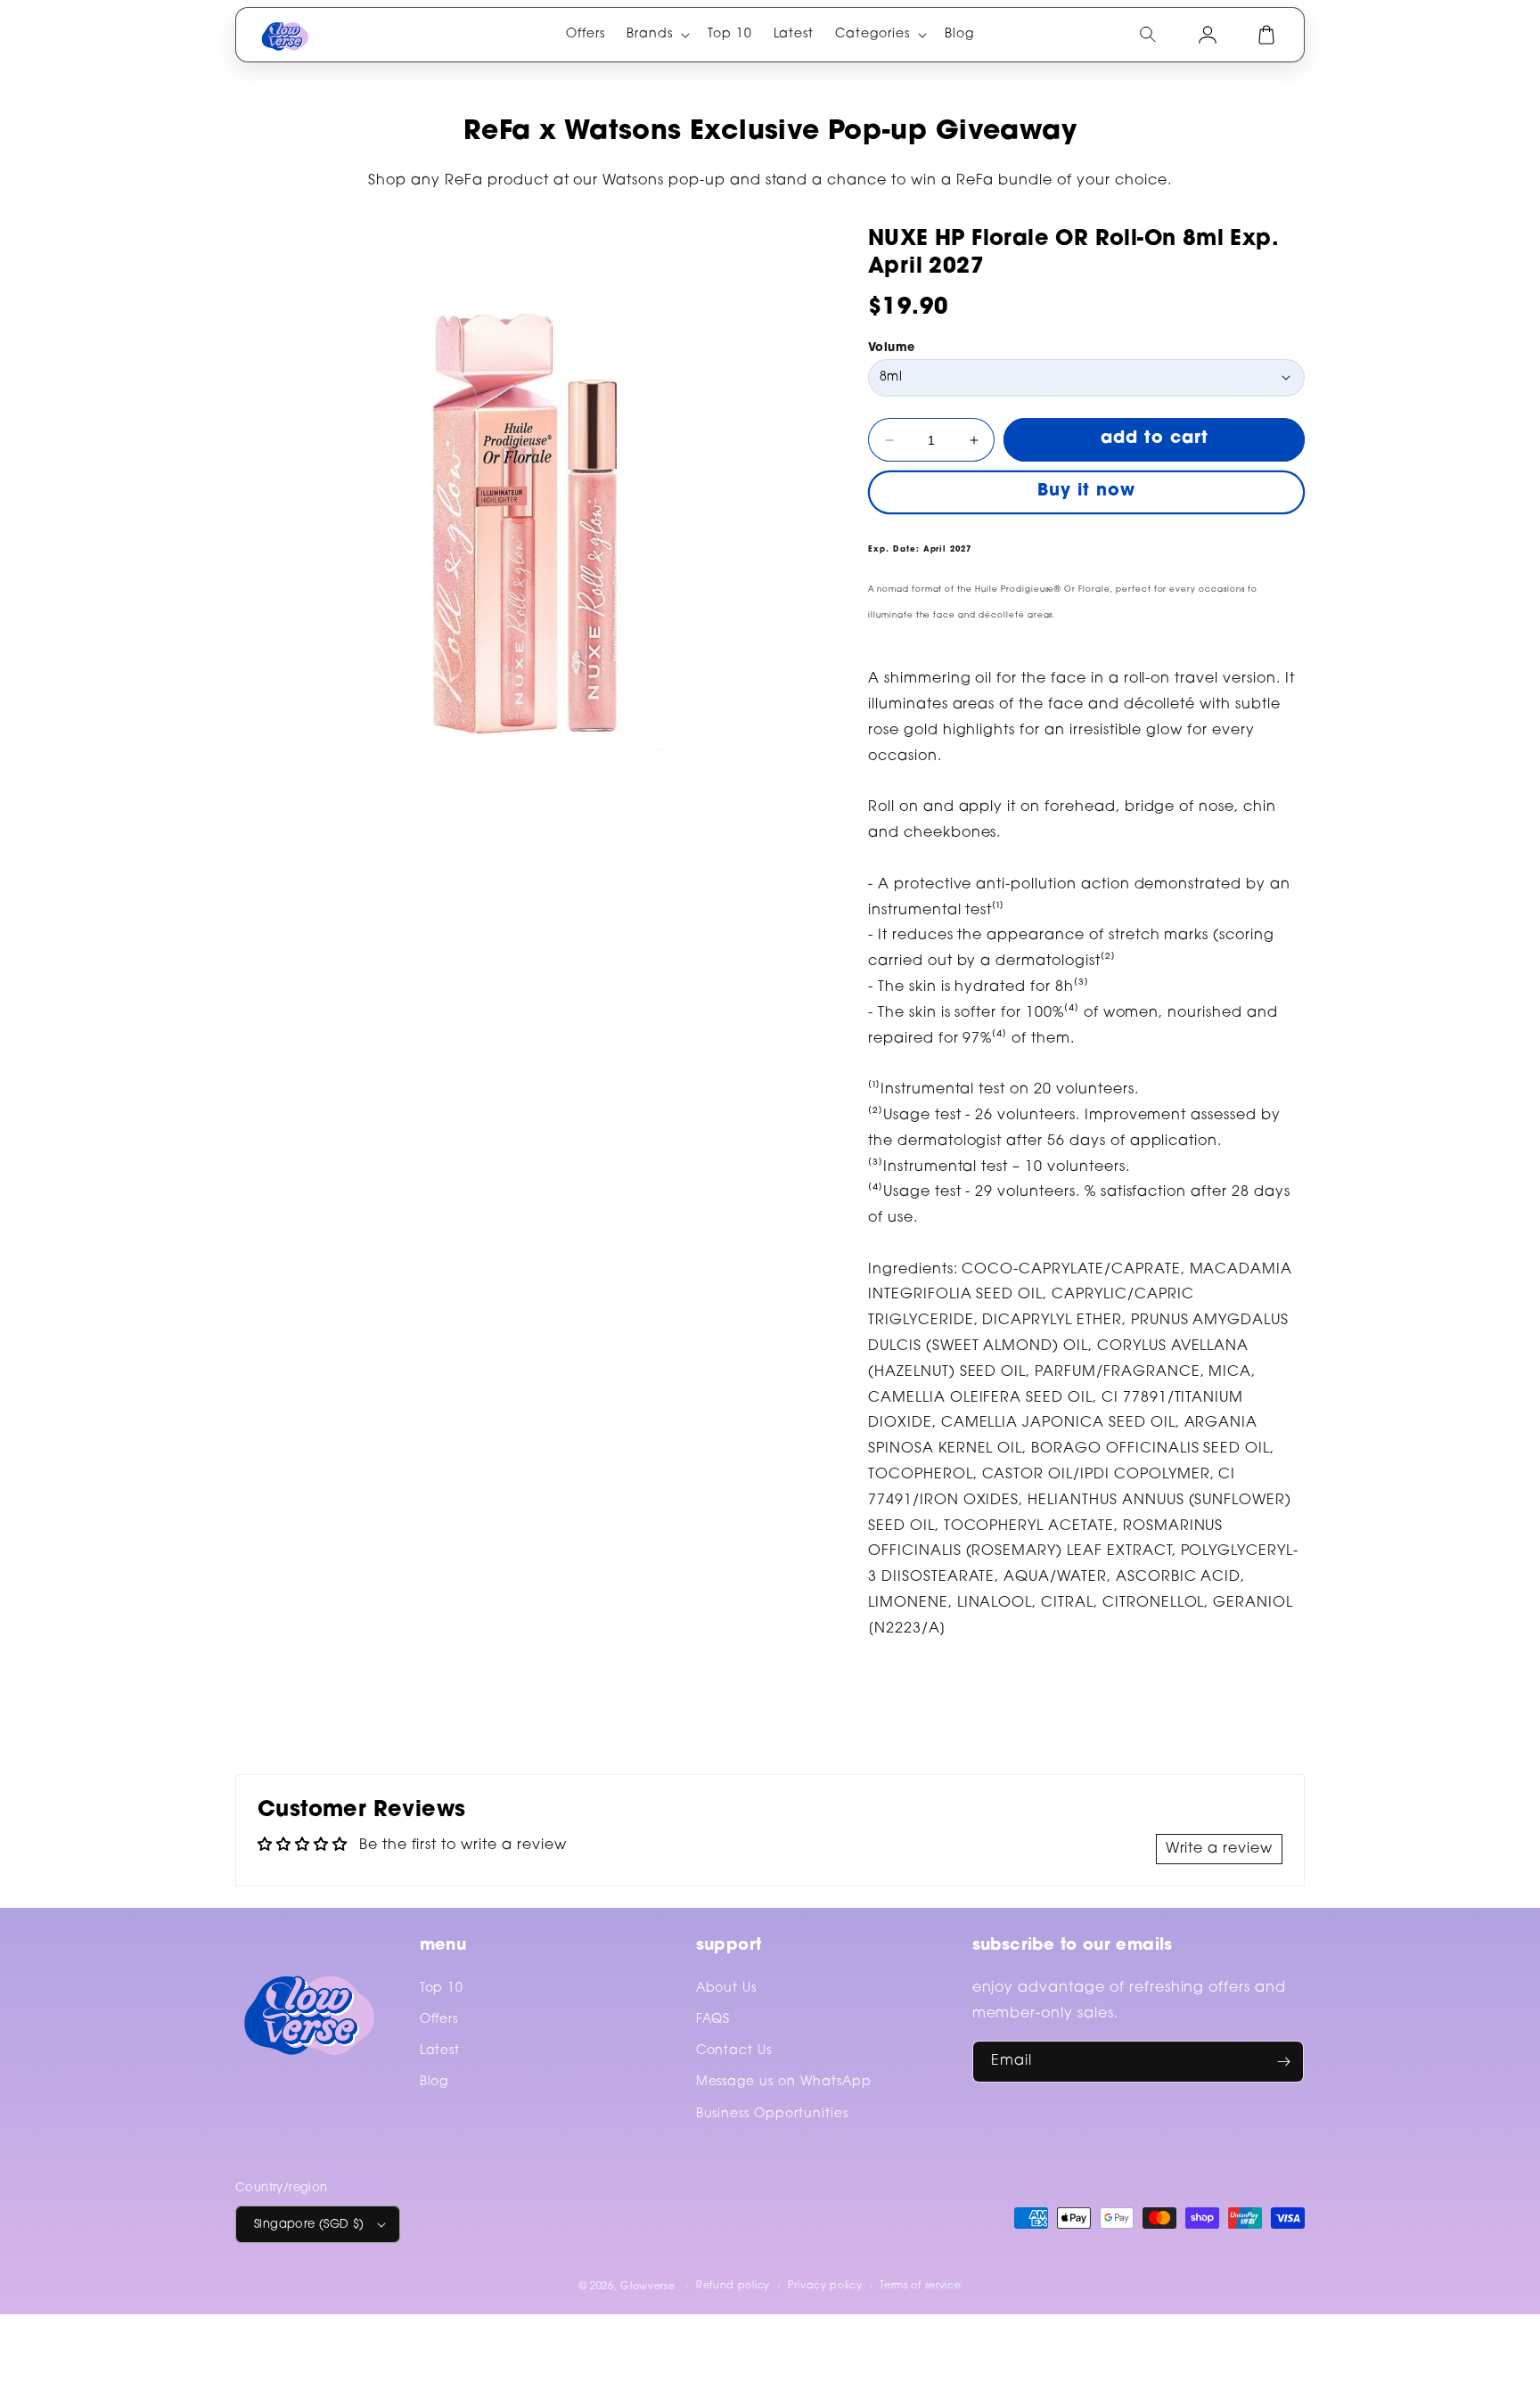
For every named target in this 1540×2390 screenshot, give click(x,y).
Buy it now (1086, 491)
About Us (727, 1989)
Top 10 (442, 1989)
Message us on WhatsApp (784, 2083)
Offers (439, 2020)
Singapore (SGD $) (309, 2225)
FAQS (713, 2020)
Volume (891, 348)
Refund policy (733, 2286)
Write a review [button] (1219, 1849)
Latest (440, 2051)
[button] (656, 35)
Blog (434, 2083)
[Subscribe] (1283, 2062)
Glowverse (647, 2287)
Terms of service (920, 2286)
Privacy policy (825, 2286)
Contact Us (734, 2051)
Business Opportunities (772, 2115)
